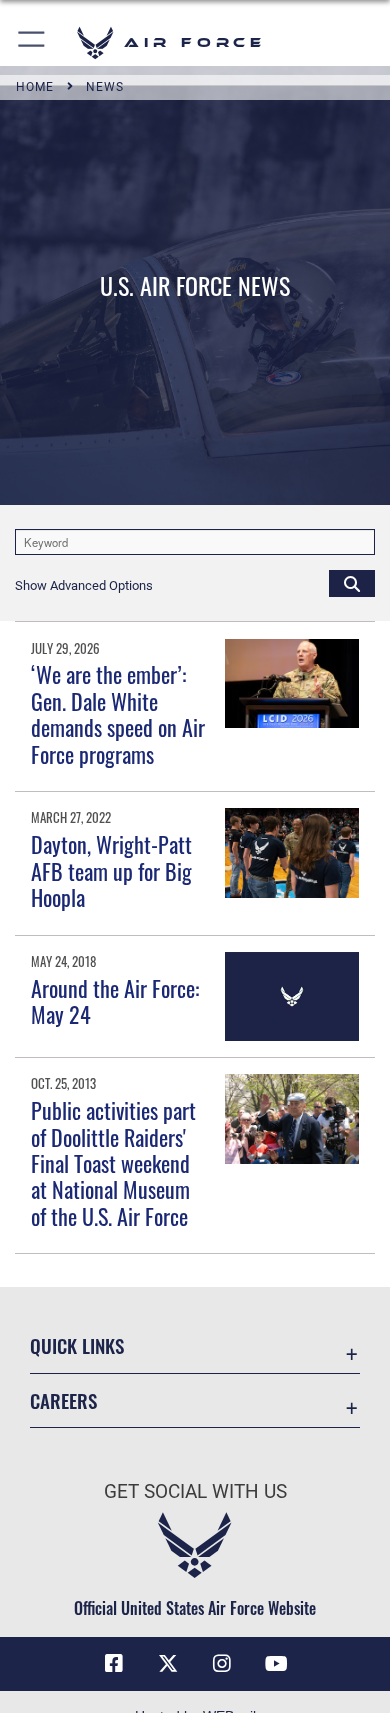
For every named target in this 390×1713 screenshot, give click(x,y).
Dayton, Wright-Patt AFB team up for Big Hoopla (111, 870)
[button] (32, 42)
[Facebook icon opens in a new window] (114, 1664)
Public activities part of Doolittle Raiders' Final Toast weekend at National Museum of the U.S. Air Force (113, 1163)
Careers (63, 1400)
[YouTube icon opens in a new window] (276, 1664)
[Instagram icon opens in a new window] (222, 1664)
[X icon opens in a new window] (168, 1664)
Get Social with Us (195, 1491)
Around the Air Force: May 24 (115, 1001)
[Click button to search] (352, 583)
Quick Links (77, 1345)
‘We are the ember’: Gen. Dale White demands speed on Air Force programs (118, 713)
